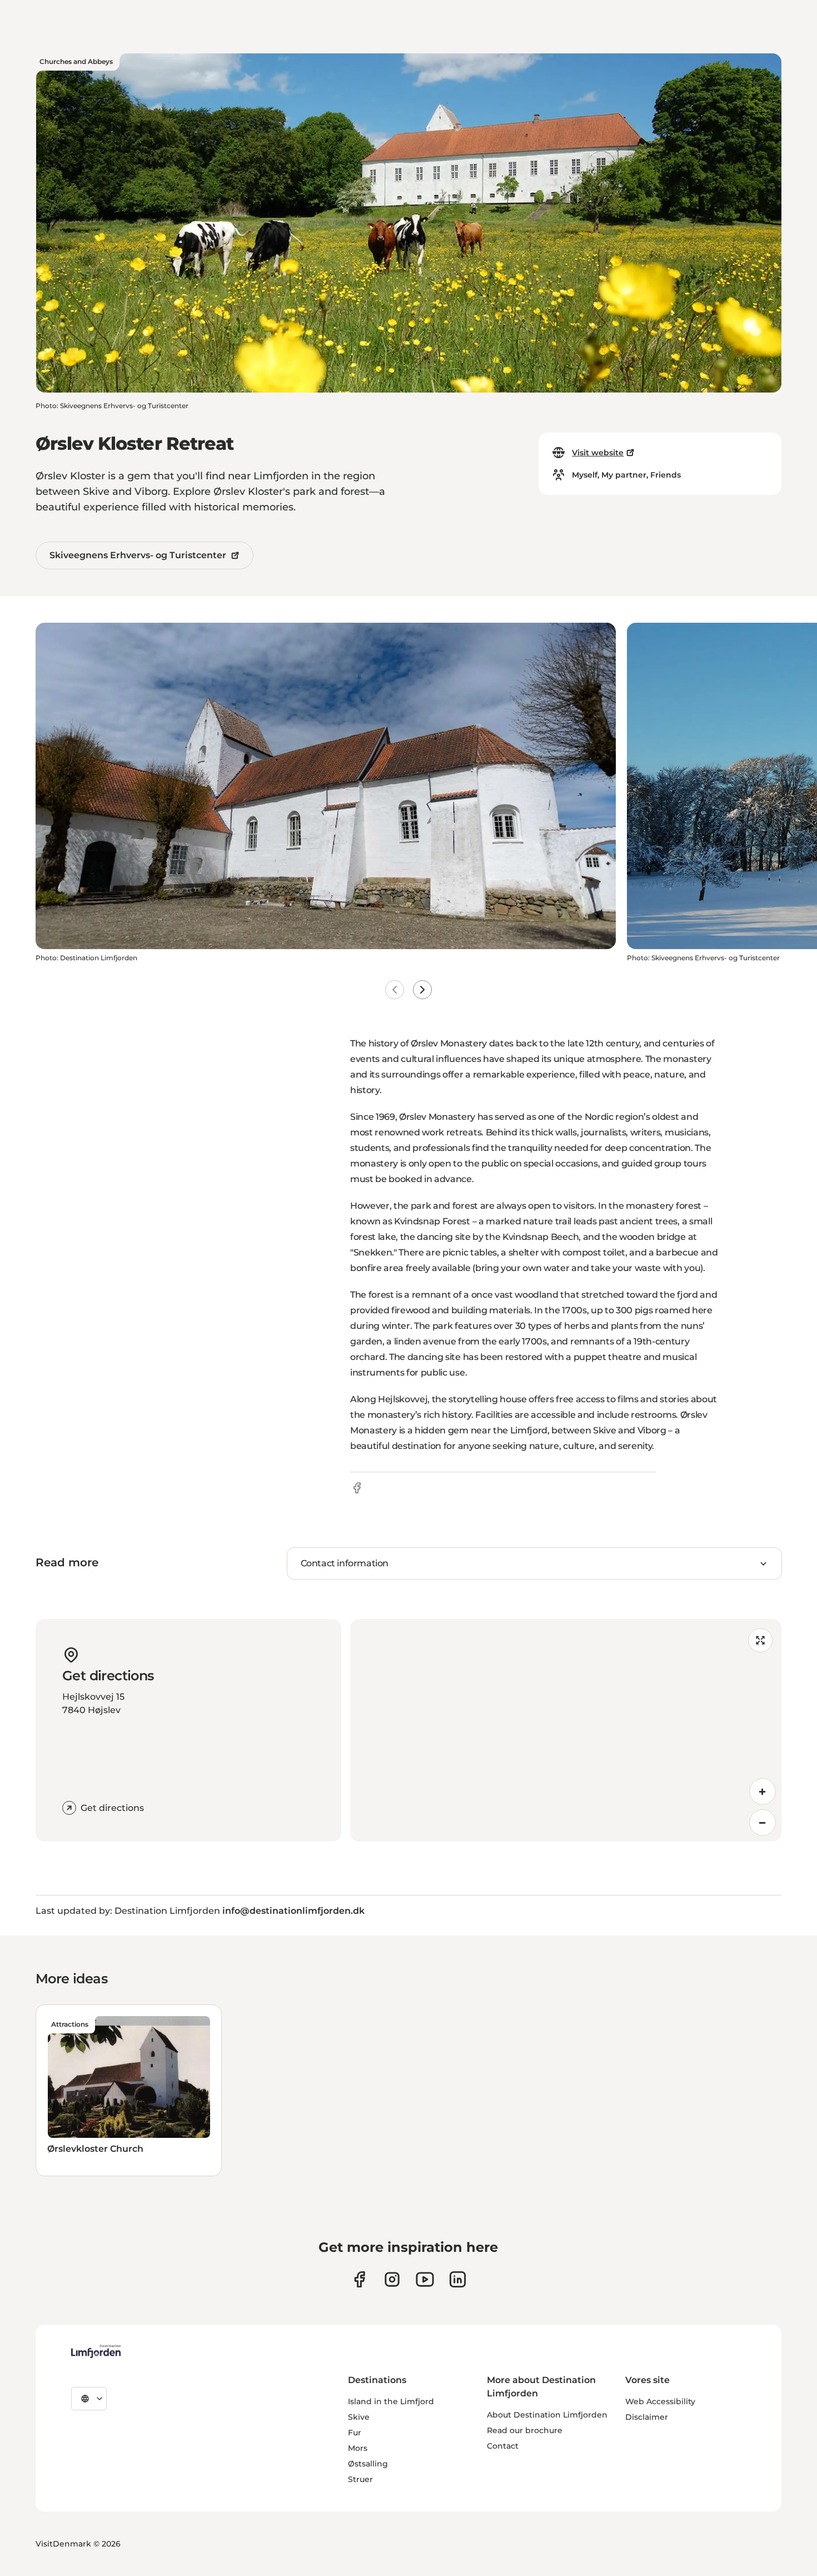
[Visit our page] (359, 2279)
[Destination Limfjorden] (96, 2351)
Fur (355, 2433)
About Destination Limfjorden (547, 2415)
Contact (503, 2446)
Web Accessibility (660, 2401)
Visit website (598, 453)
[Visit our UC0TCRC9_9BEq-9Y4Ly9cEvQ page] (425, 2279)
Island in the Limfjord (391, 2401)
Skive (359, 2417)
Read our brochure (525, 2430)
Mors (358, 2448)
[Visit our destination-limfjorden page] (458, 2279)
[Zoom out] (763, 1823)
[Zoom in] (763, 1791)
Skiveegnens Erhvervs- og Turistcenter (138, 555)
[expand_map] (760, 1640)
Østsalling (368, 2464)
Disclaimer (647, 2417)
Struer (360, 2479)
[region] (566, 1730)
